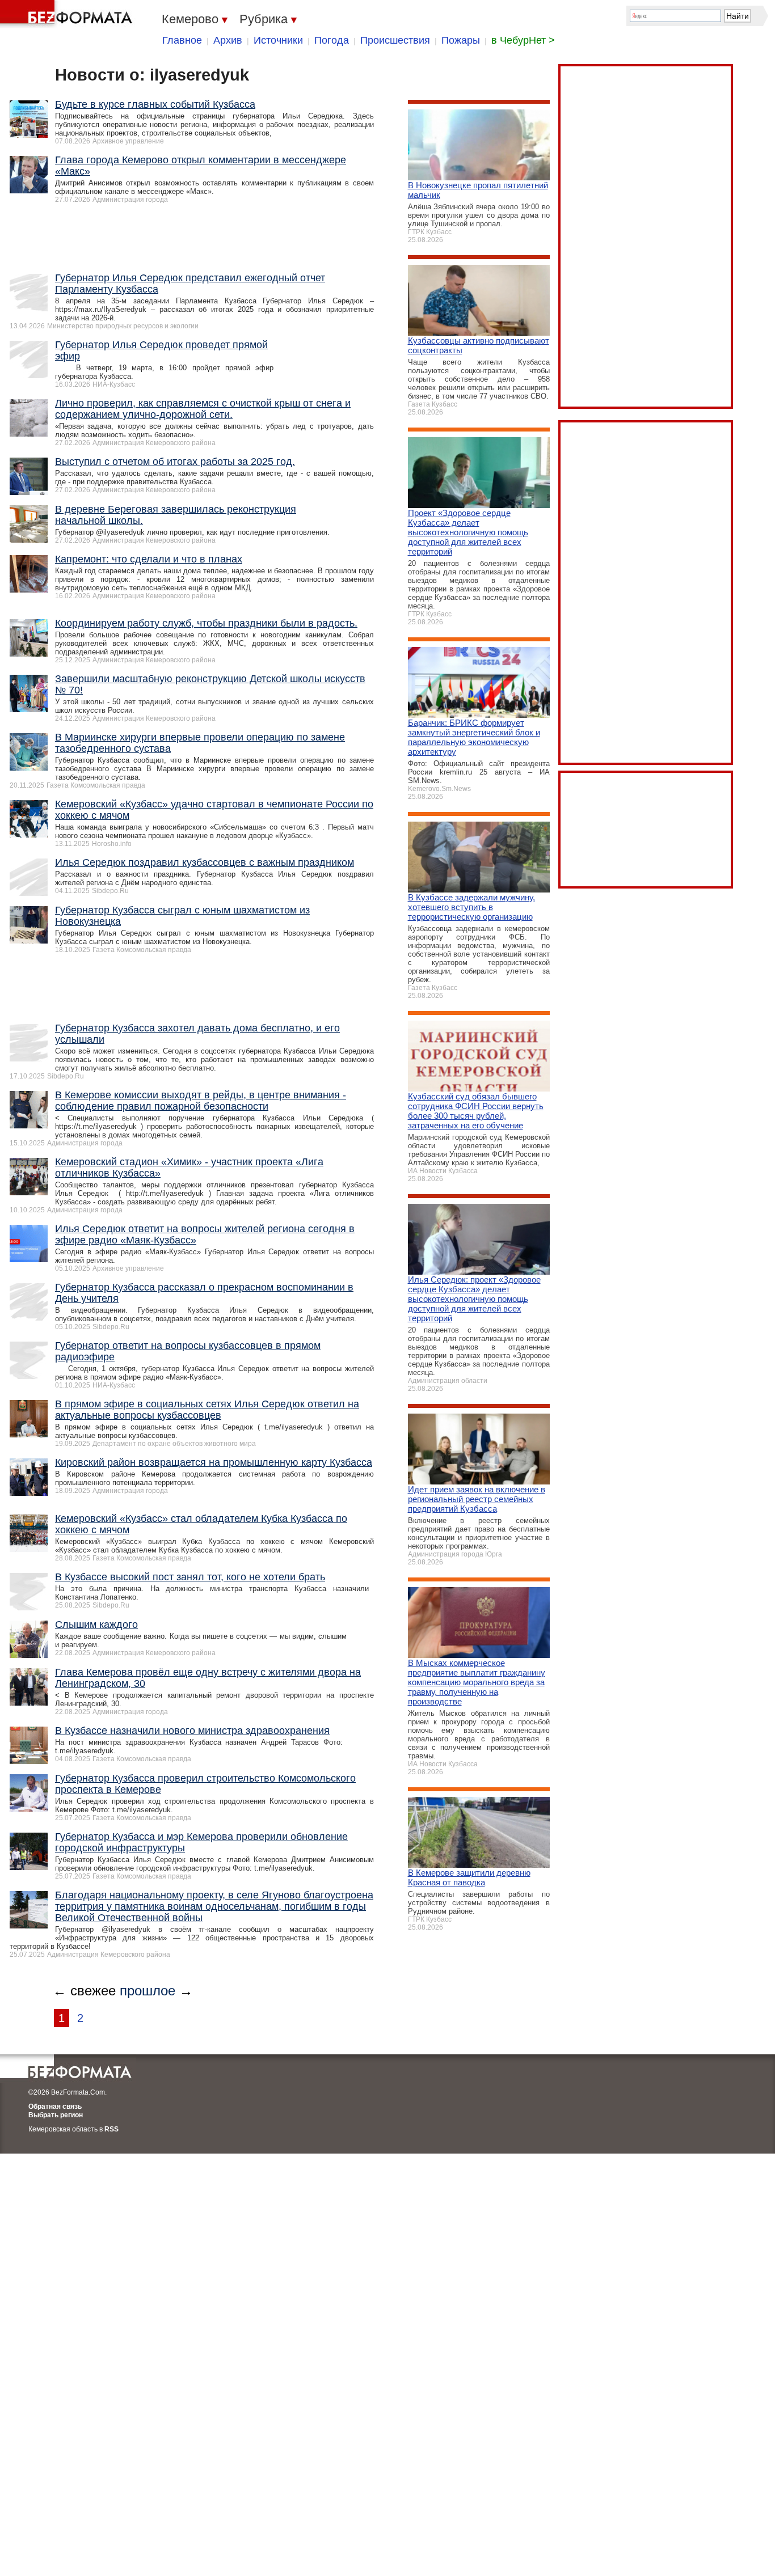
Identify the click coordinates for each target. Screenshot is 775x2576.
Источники (278, 40)
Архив (228, 40)
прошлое (148, 1991)
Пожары (461, 40)
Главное (182, 40)
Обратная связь (55, 2107)
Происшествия (395, 40)
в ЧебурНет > (523, 40)
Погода (332, 40)
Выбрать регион (56, 2115)
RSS (111, 2129)
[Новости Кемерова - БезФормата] (68, 14)
